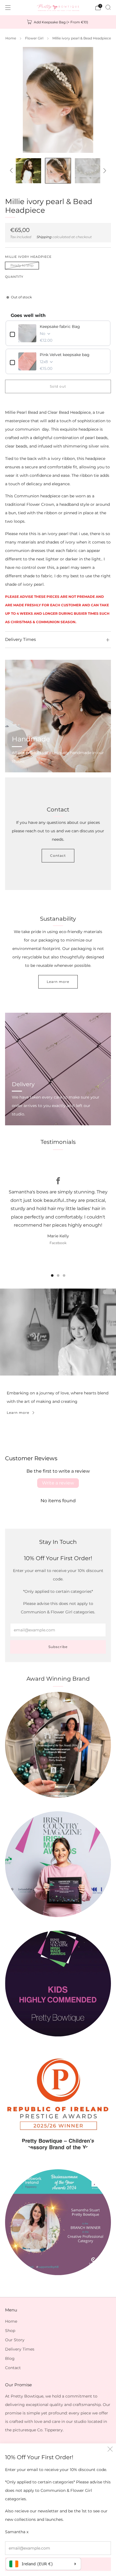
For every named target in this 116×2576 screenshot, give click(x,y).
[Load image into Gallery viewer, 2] (28, 171)
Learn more (58, 982)
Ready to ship (22, 265)
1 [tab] (52, 1275)
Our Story (15, 2340)
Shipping (44, 237)
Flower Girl (34, 38)
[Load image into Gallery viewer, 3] (58, 171)
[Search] (108, 7)
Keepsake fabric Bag (60, 327)
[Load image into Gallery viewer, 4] (87, 171)
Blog (10, 2358)
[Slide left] (12, 171)
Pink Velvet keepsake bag (65, 355)
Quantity (14, 277)
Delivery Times (20, 2349)
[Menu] (8, 8)
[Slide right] (104, 171)
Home (11, 38)
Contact (58, 856)
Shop (10, 2331)
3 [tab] (64, 1275)
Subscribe (58, 1647)
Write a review (58, 1483)
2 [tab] (58, 1275)
